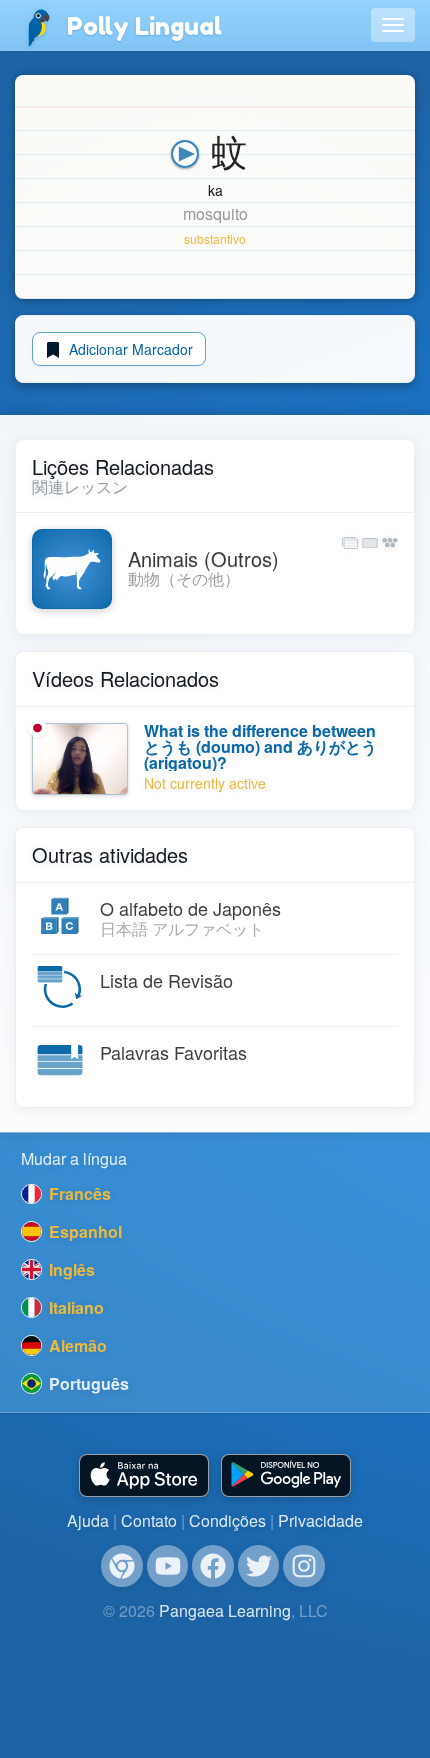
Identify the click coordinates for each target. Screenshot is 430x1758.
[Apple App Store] (144, 1475)
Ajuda (88, 1520)
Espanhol (83, 1231)
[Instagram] (304, 1566)
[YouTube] (168, 1566)
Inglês (70, 1269)
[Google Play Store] (286, 1475)
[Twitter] (259, 1566)
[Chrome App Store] (122, 1566)
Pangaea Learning (225, 1610)
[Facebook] (213, 1566)
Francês (78, 1193)
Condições (227, 1520)
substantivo (215, 238)
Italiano (74, 1307)
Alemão (76, 1345)
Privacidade (320, 1520)
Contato (149, 1520)
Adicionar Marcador (129, 349)
